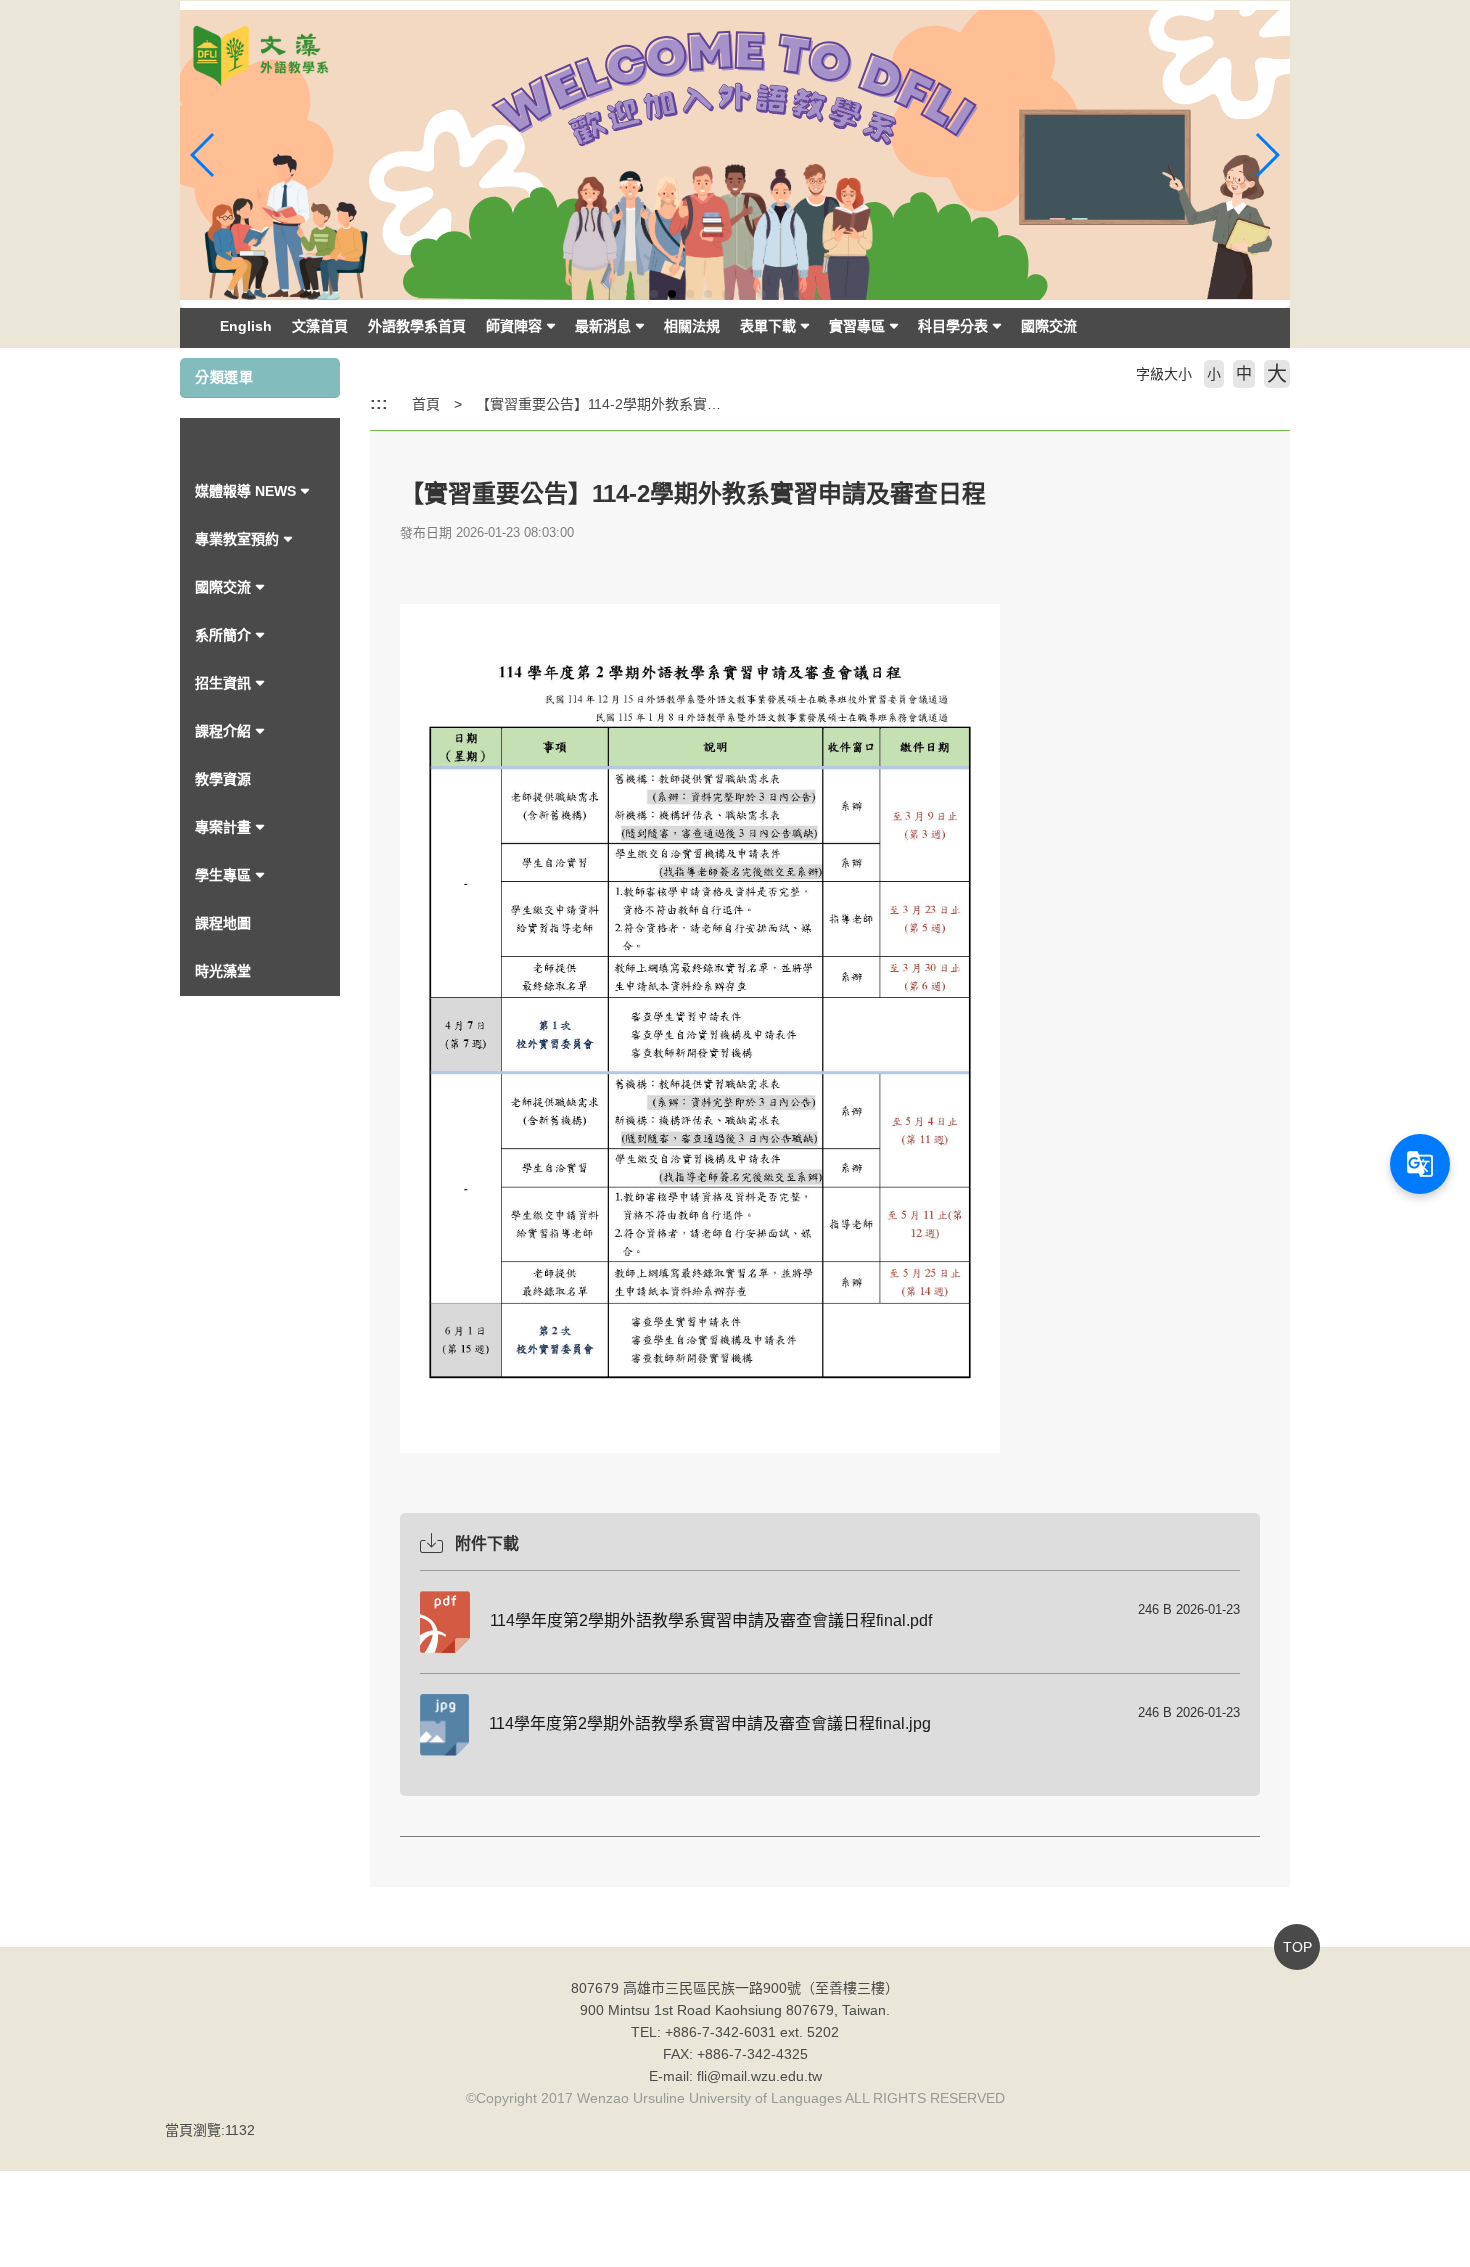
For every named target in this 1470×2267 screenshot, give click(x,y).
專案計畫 (223, 827)
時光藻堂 (223, 971)
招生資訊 (223, 683)
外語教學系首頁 (417, 326)
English (246, 326)
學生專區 (223, 875)
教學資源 (223, 779)
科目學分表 (953, 326)
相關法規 (692, 326)
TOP (1297, 1947)
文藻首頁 (320, 326)
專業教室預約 (237, 539)
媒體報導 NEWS (245, 491)
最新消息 (603, 326)
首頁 (426, 404)
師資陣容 (514, 326)
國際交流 (1049, 326)
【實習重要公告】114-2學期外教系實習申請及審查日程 (647, 404)
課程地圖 (223, 923)
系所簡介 (223, 635)
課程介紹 (223, 731)
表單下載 (768, 326)
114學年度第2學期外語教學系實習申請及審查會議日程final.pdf (711, 1620)
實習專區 (857, 326)
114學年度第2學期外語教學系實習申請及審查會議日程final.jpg (710, 1723)
